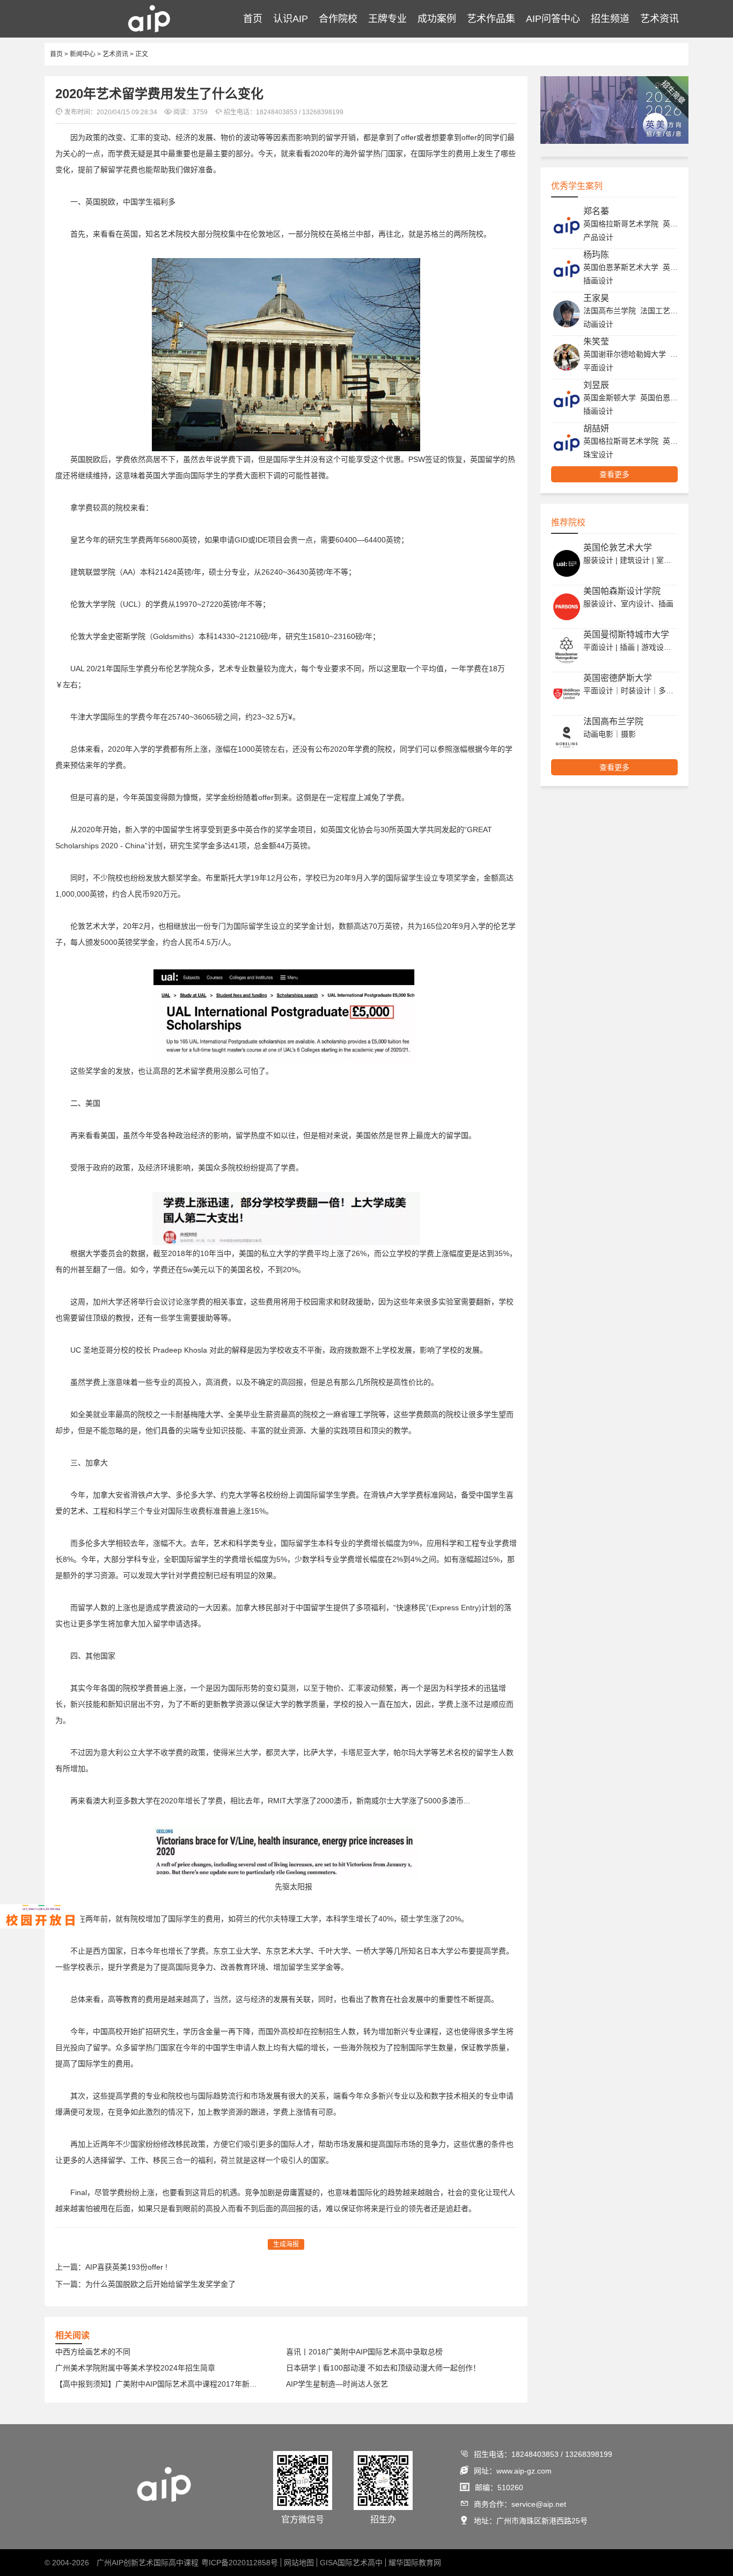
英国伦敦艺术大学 (618, 548)
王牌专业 (387, 19)
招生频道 (610, 19)
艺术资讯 (659, 19)
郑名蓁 (596, 211)
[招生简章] (614, 142)
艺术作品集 (491, 19)
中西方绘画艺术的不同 (93, 2352)
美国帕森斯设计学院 (622, 591)
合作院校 (338, 19)
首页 (253, 19)
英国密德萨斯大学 (618, 678)
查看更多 (614, 474)
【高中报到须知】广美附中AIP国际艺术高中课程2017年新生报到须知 (159, 2384)
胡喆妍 (596, 428)
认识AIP (291, 19)
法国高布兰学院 (613, 721)
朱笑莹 (596, 342)
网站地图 (299, 2563)
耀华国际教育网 (415, 2563)
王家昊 (596, 298)
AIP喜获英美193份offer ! (126, 2267)
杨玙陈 (596, 255)
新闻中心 (83, 54)
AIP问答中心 (553, 19)
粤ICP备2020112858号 (240, 2563)
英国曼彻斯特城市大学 (626, 634)
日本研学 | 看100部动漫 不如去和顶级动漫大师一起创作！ (383, 2368)
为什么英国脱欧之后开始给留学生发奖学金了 (160, 2284)
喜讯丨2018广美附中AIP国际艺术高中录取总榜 (364, 2352)
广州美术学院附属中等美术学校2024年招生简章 (135, 2368)
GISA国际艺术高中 (351, 2563)
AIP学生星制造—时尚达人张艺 (337, 2384)
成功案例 (437, 19)
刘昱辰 (596, 385)
